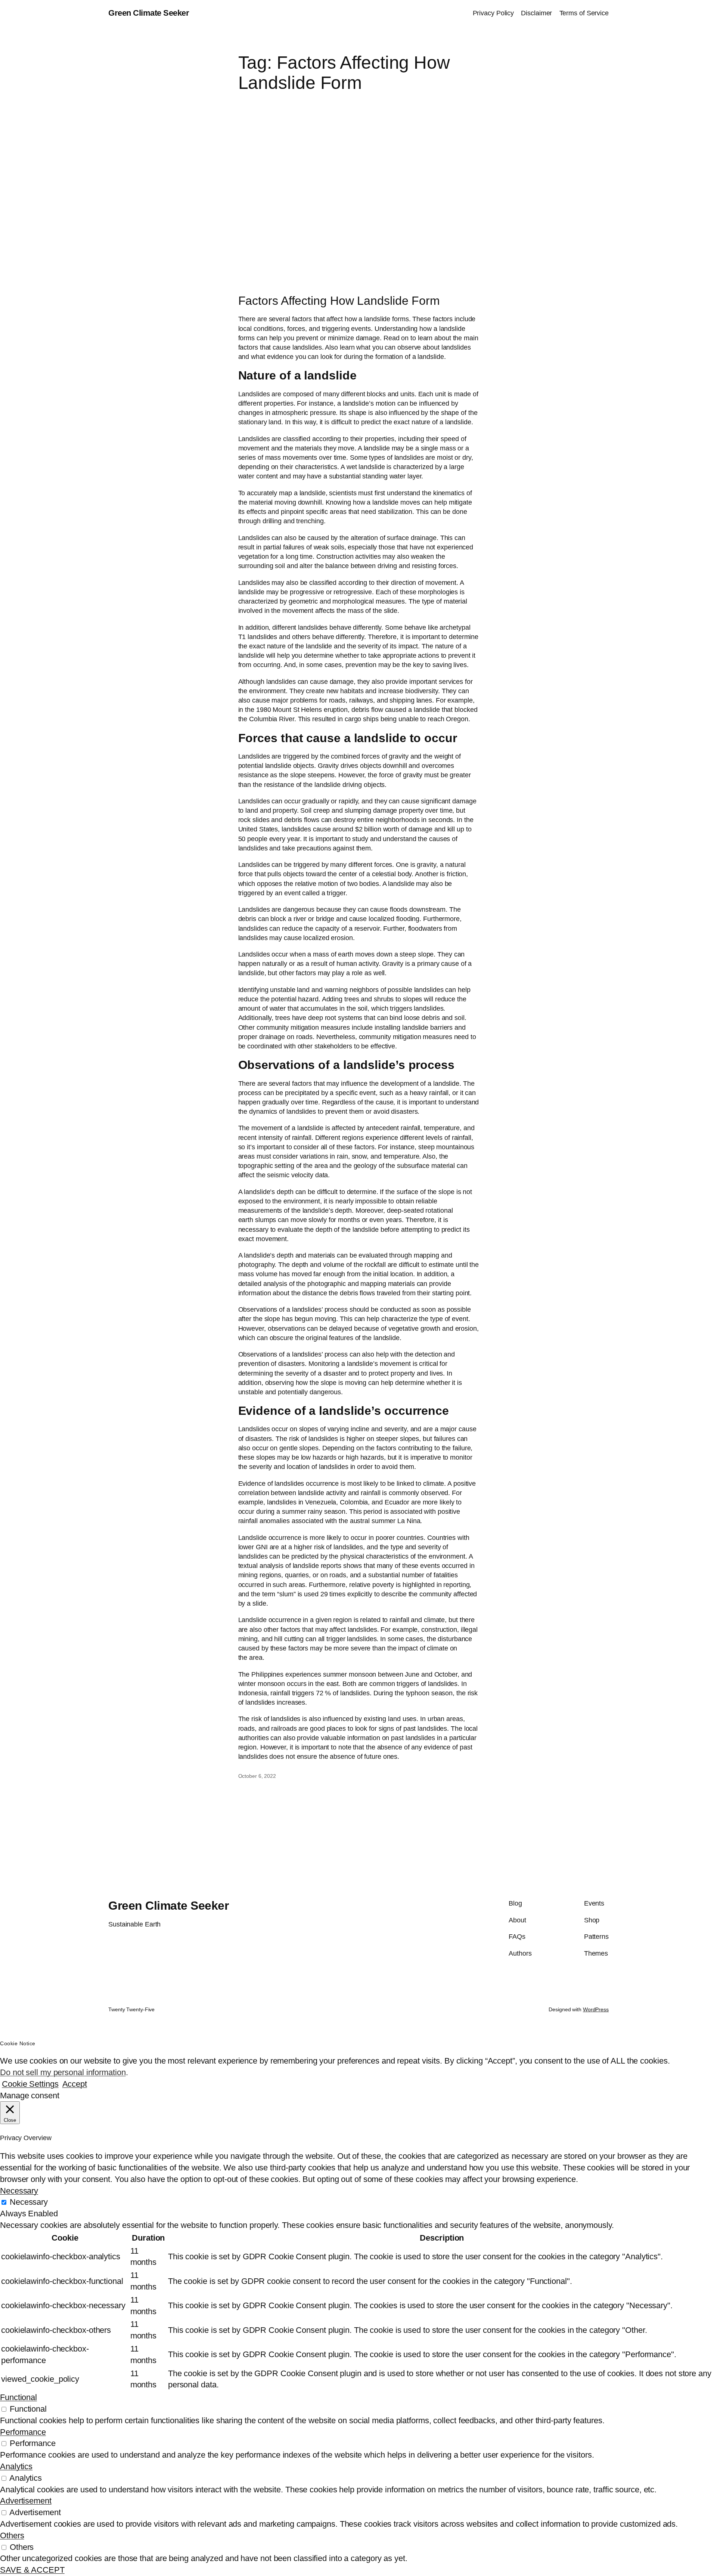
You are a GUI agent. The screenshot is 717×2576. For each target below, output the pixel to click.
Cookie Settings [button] (30, 2084)
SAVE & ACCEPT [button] (32, 2570)
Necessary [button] (19, 2191)
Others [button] (12, 2535)
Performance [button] (23, 2432)
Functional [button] (18, 2397)
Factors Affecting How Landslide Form (339, 301)
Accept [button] (75, 2084)
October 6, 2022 (257, 1776)
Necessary (29, 2202)
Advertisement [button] (26, 2501)
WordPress (596, 2009)
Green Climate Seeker (149, 13)
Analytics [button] (16, 2466)
